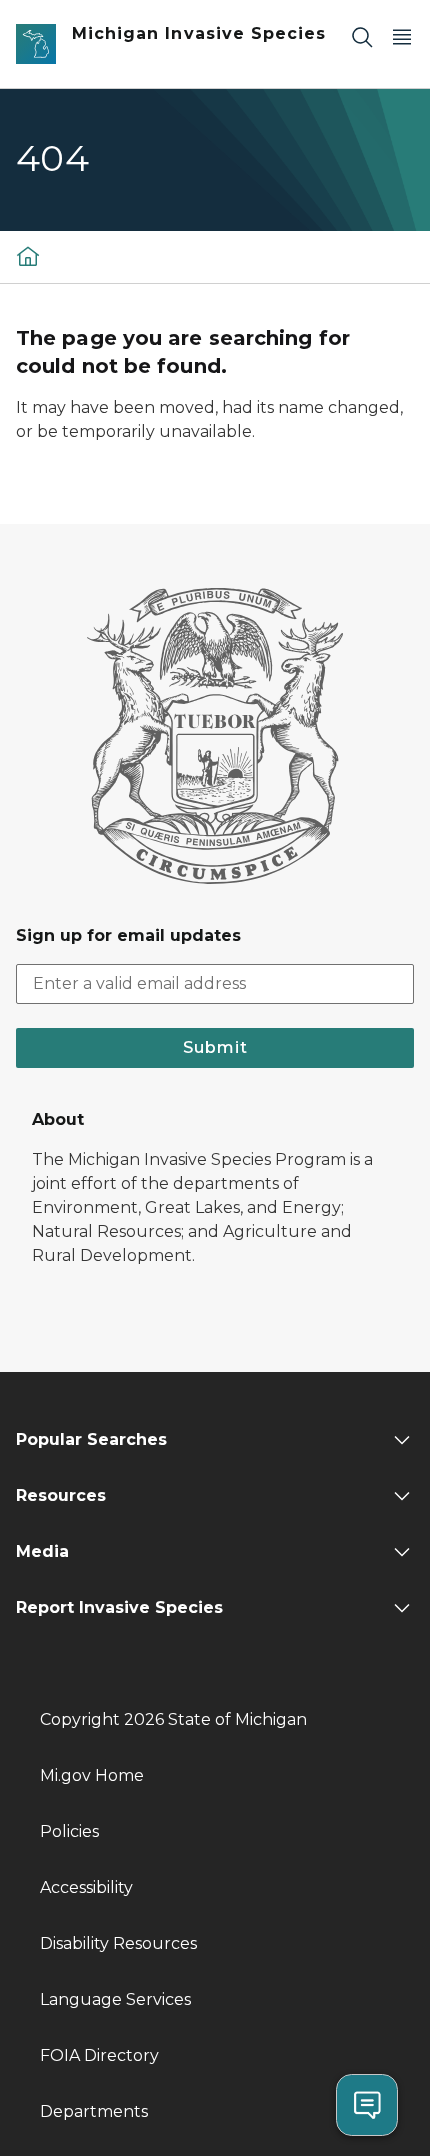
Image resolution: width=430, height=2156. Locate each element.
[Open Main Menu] (402, 36)
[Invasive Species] (28, 255)
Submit (215, 1047)
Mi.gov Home (92, 1775)
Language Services (115, 1999)
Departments (94, 2111)
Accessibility (86, 1887)
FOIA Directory (99, 2055)
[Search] (362, 36)
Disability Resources (118, 1943)
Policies (69, 1831)
